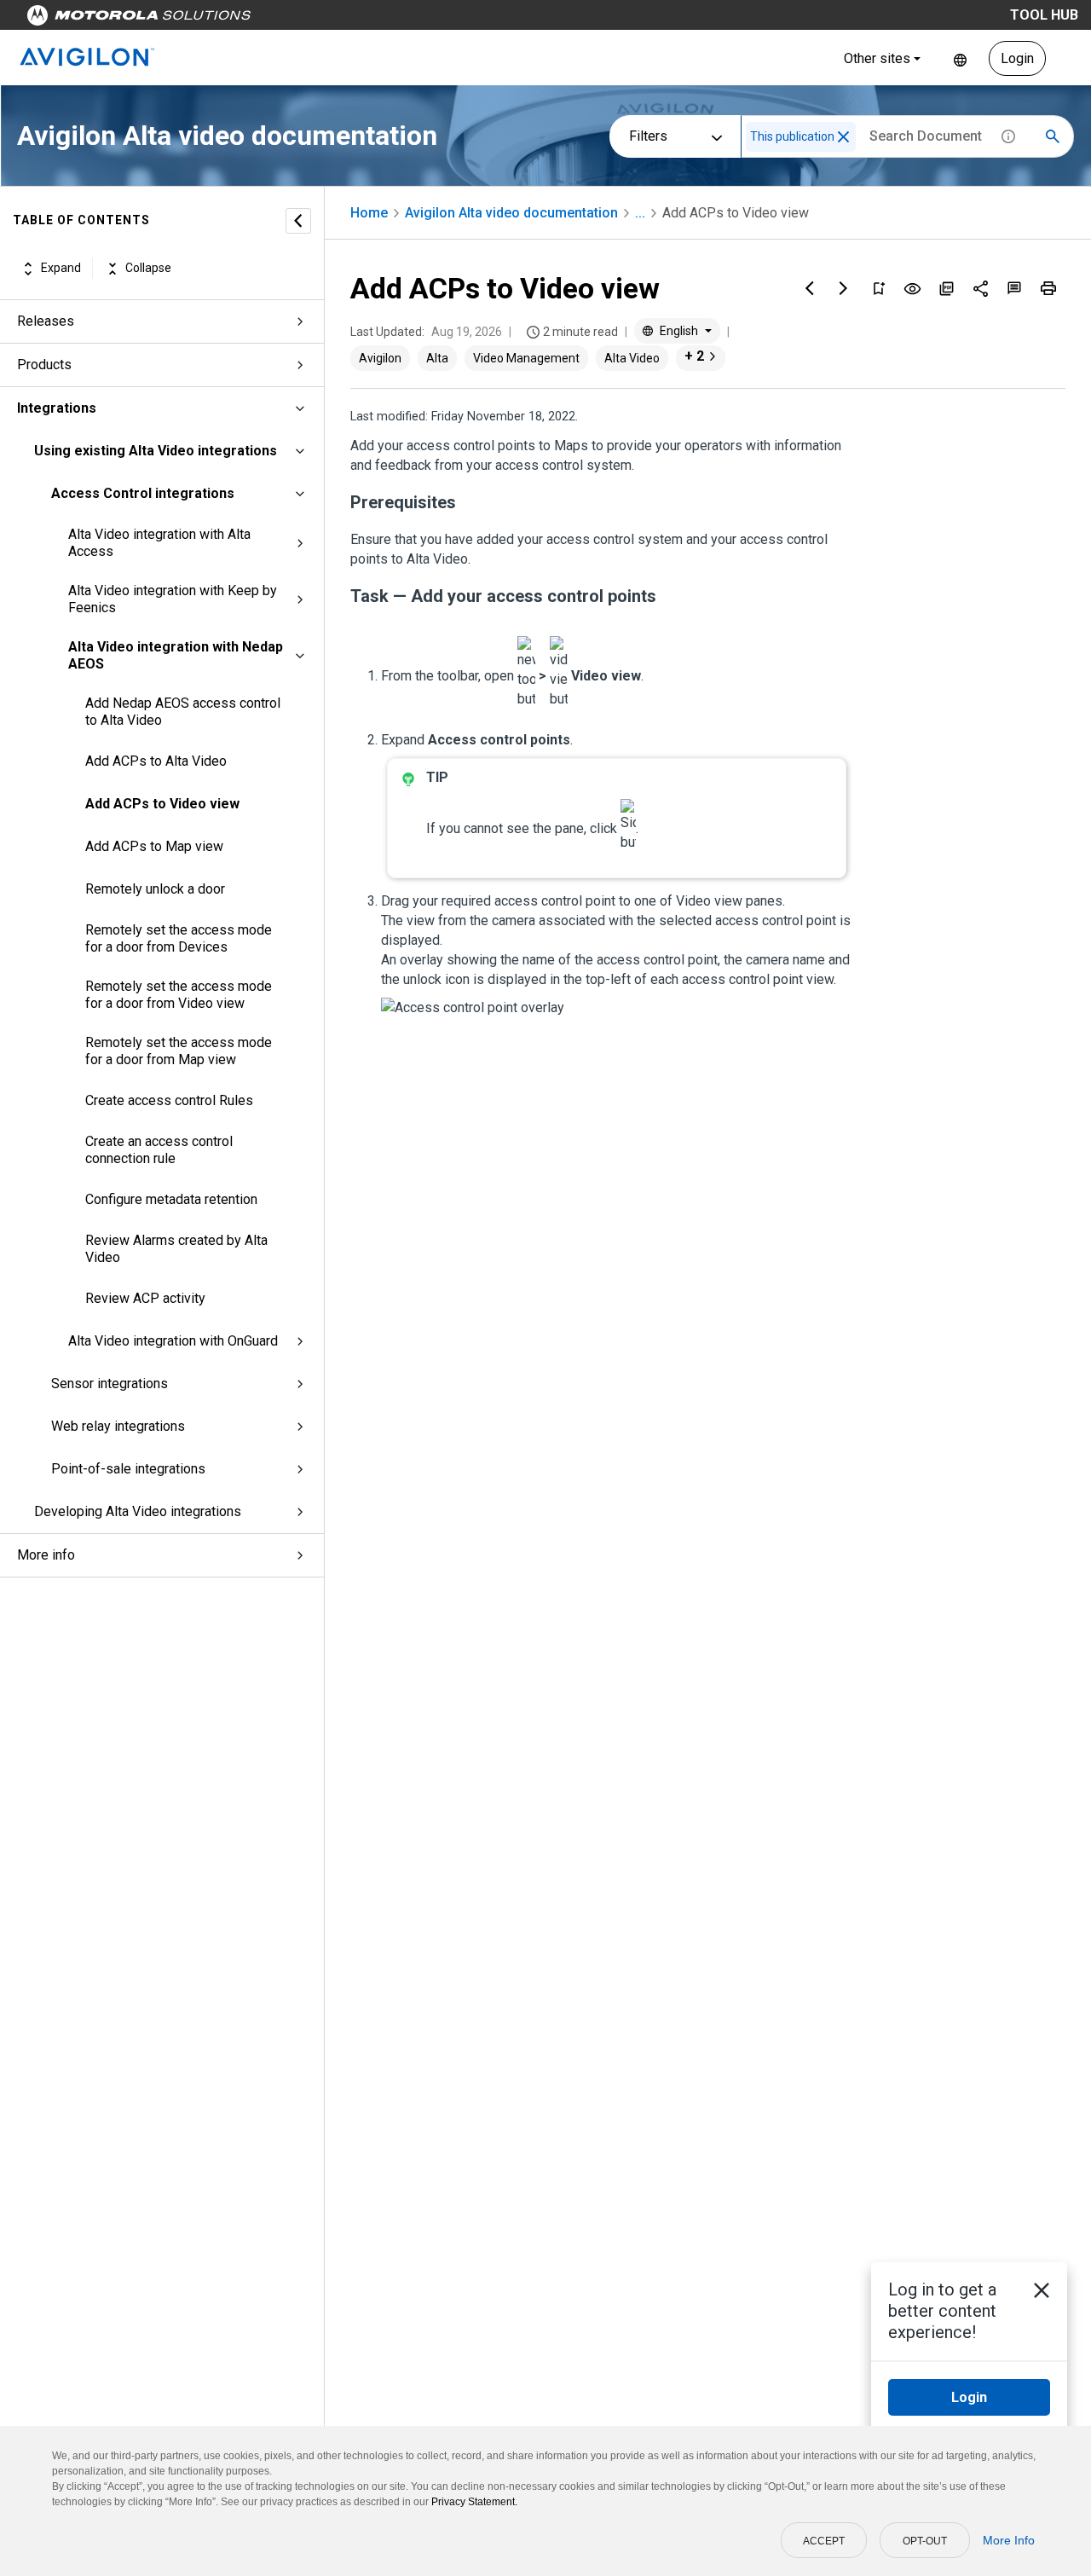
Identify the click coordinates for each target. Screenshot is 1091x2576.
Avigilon (380, 358)
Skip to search (447, 19)
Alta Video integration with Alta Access (159, 543)
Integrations (57, 408)
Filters (648, 136)
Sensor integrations (110, 1384)
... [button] (640, 213)
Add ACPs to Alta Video (156, 761)
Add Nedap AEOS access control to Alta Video (183, 712)
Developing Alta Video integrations (138, 1511)
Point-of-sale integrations (128, 1469)
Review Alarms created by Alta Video (176, 1249)
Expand (61, 269)
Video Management (526, 358)
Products (44, 365)
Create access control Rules (169, 1100)
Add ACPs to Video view (162, 804)
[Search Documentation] (1053, 136)
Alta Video (632, 358)
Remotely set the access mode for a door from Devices (179, 938)
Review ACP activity (145, 1298)
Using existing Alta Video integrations (156, 451)
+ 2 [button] (694, 356)
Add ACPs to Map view (154, 846)
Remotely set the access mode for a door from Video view (179, 995)
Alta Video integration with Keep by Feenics (173, 599)
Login (1017, 58)
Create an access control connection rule (159, 1150)
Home (369, 213)
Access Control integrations (143, 493)
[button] (843, 137)
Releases (46, 321)
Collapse (148, 269)
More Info (1009, 2540)
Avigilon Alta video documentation (511, 213)
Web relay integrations (118, 1426)
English (960, 58)
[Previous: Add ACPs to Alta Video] (810, 288)
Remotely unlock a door (155, 889)
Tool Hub (1044, 15)
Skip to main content (326, 19)
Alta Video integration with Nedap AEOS (176, 655)
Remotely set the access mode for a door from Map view (179, 1051)
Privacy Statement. (474, 2502)
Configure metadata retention (171, 1199)
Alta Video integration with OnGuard (173, 1341)
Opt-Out (925, 2541)
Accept (824, 2541)
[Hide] (298, 221)
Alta (437, 358)
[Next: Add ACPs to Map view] (844, 288)
